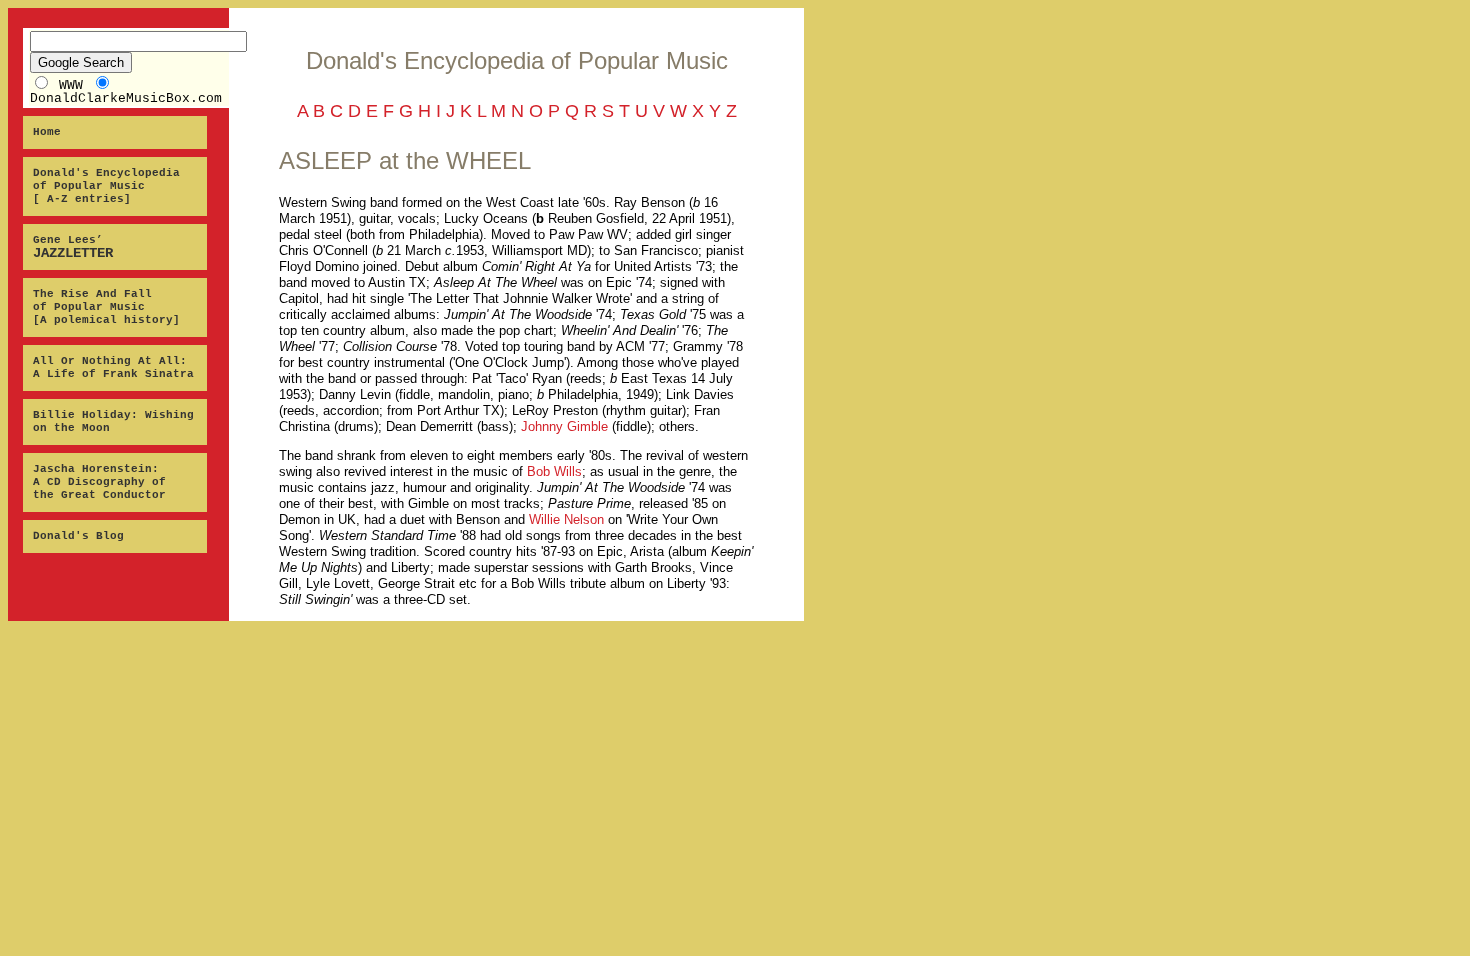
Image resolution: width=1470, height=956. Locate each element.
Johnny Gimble (564, 426)
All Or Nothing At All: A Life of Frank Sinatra (113, 367)
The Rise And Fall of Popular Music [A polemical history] (106, 307)
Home (47, 132)
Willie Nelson (566, 519)
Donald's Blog (78, 536)
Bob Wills (554, 471)
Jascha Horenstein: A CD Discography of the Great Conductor (99, 482)
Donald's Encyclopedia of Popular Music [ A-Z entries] (106, 186)
